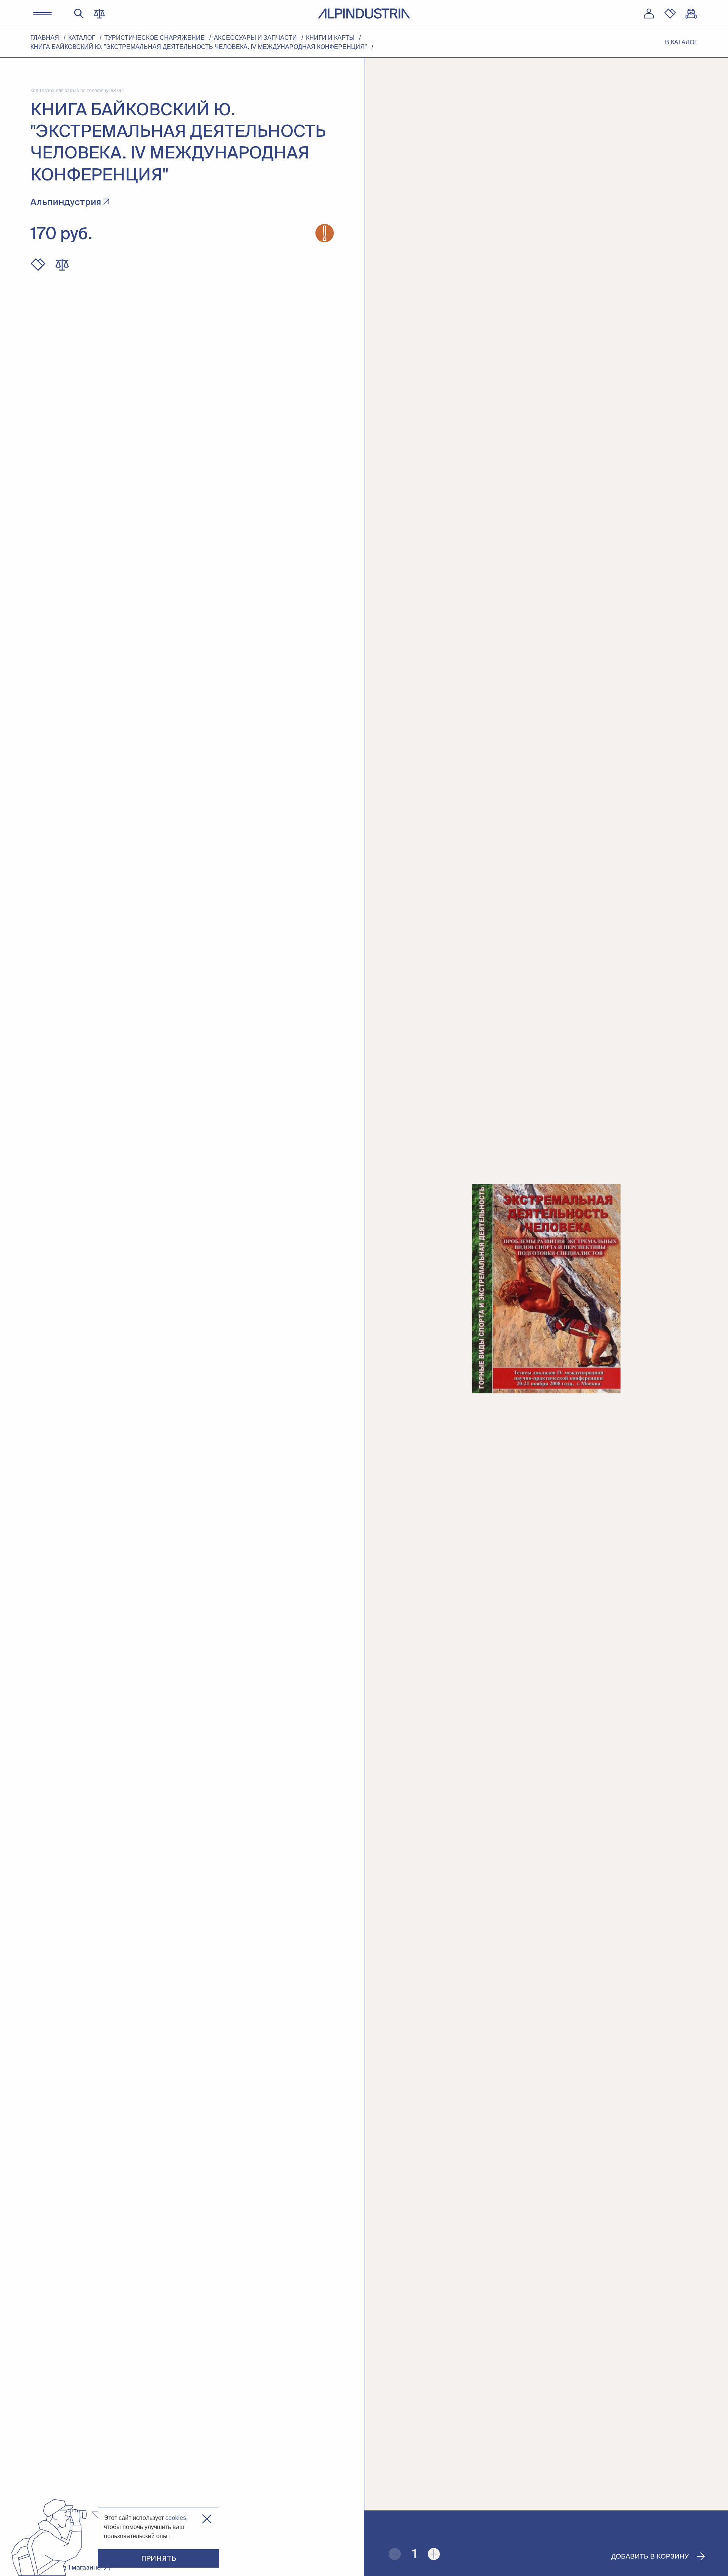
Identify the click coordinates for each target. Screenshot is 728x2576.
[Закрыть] (207, 2519)
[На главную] (364, 13)
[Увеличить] (434, 2554)
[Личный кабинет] (649, 14)
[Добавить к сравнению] (62, 265)
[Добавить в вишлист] (38, 265)
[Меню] (42, 14)
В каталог (681, 42)
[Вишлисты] (670, 14)
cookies (176, 2518)
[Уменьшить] (395, 2554)
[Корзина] (691, 14)
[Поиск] (79, 14)
